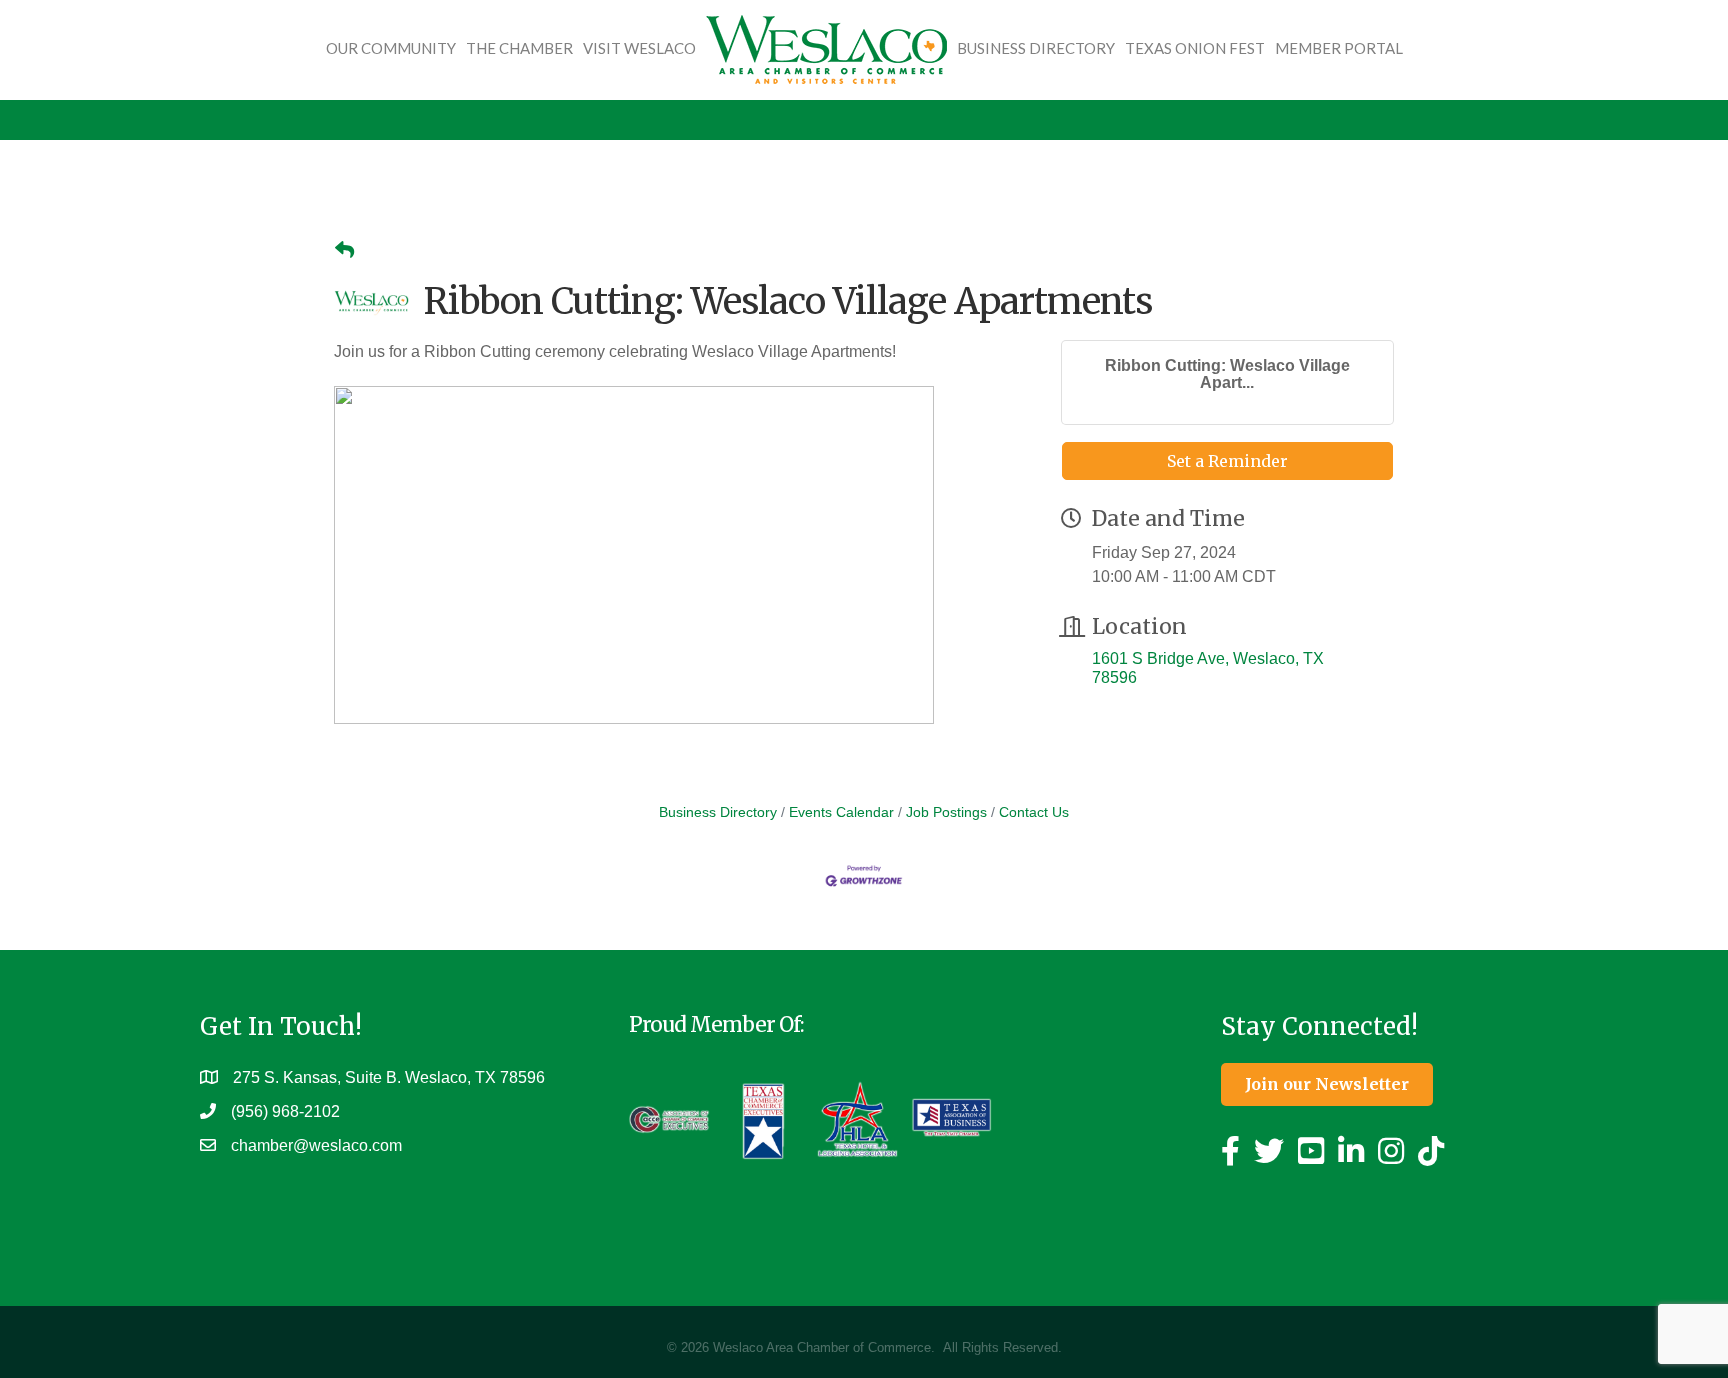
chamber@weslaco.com (316, 1145)
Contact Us (1034, 812)
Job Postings (946, 812)
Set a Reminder (1227, 461)
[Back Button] (344, 251)
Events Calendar (841, 812)
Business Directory (1036, 48)
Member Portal (1339, 48)
